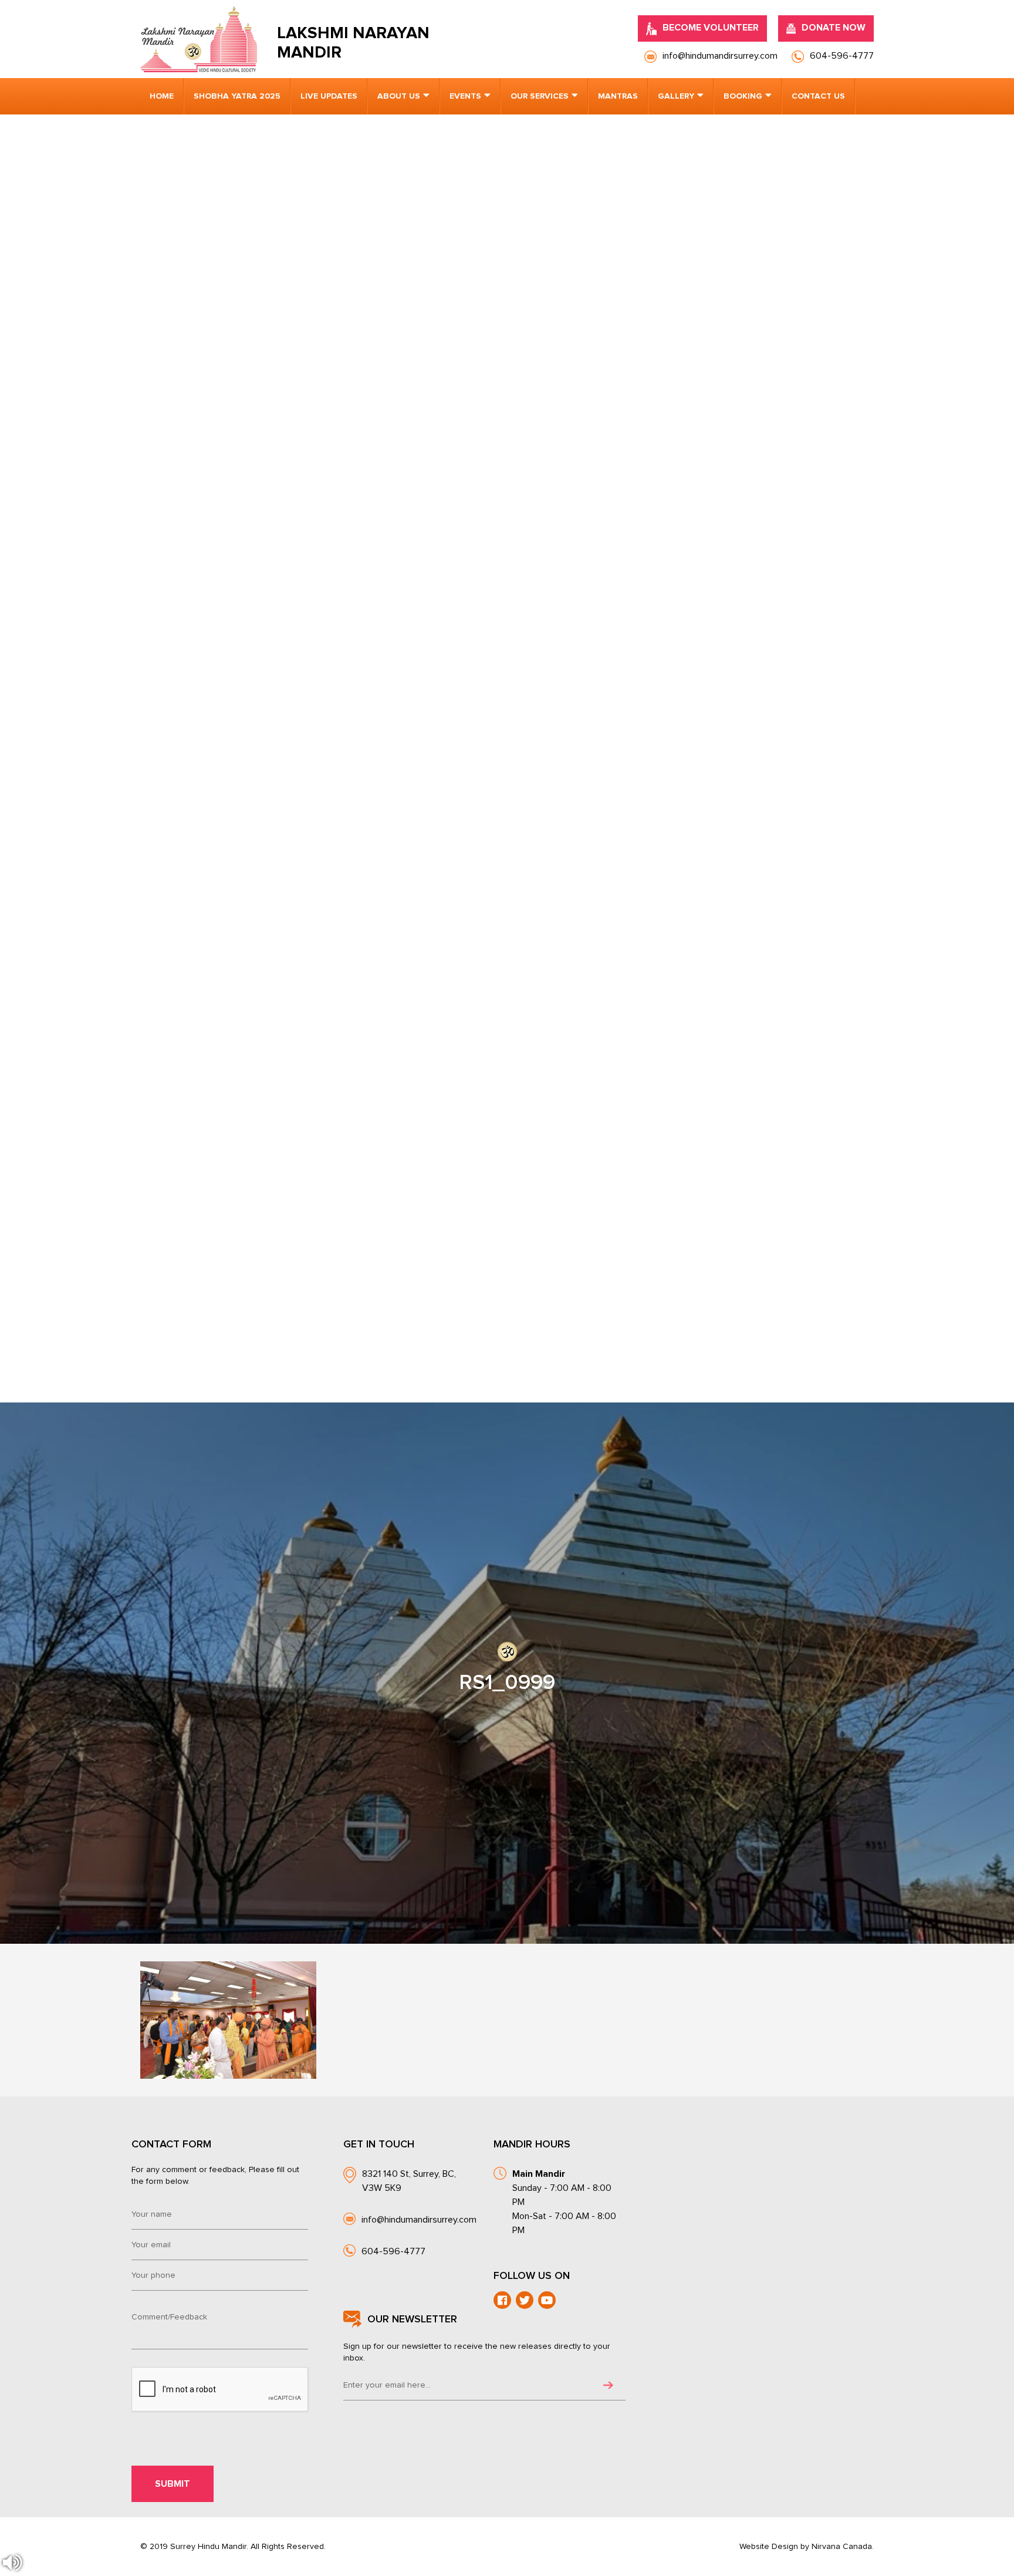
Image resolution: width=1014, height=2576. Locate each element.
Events (465, 96)
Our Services (540, 96)
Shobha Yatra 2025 (237, 96)
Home (162, 96)
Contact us (818, 96)
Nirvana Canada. (843, 2547)
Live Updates (329, 96)
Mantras (618, 96)
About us (399, 96)
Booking (743, 96)
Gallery (676, 96)
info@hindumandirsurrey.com (419, 2220)
